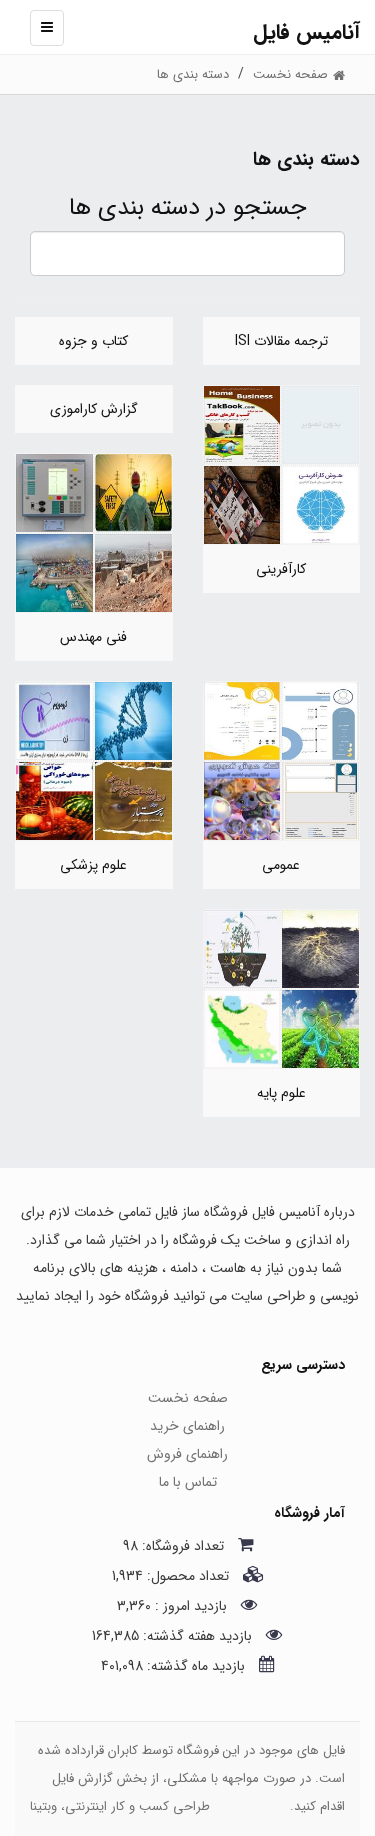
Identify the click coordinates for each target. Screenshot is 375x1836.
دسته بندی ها (193, 74)
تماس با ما (188, 1482)
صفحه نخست (188, 1398)
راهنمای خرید (187, 1426)
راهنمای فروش (187, 1454)
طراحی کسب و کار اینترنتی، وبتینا (120, 1806)
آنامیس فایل (306, 32)
